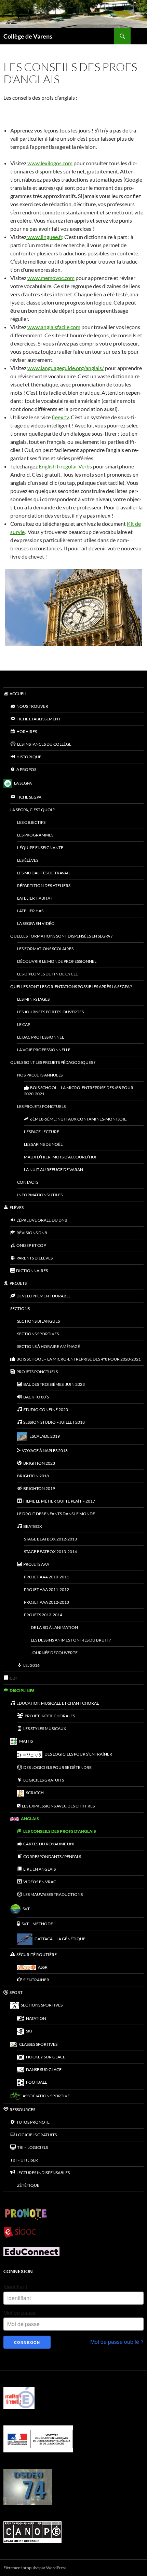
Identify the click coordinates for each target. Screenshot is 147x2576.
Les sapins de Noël (43, 1144)
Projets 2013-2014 (43, 1615)
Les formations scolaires (45, 949)
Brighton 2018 (33, 1476)
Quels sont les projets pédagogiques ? (53, 1062)
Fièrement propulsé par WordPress (35, 2568)
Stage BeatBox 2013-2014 (50, 1552)
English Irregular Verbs (65, 466)
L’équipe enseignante (40, 848)
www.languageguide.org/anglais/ (66, 368)
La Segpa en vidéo (36, 923)
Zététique (28, 2185)
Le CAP (24, 1024)
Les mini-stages (33, 999)
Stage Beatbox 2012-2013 (50, 1539)
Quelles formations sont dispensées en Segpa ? (61, 936)
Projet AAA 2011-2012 (46, 1589)
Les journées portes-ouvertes (50, 1012)
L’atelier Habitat (35, 898)
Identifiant (15, 2287)
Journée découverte (54, 1653)
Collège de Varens (28, 36)
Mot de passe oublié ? (117, 2342)
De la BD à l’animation (54, 1627)
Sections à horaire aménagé (49, 1346)
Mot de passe (20, 2313)
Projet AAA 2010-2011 (46, 1577)
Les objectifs (31, 822)
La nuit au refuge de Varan (54, 1170)
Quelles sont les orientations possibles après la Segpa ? (71, 987)
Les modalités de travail (44, 873)
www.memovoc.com (51, 278)
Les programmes (35, 835)
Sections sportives (38, 1334)
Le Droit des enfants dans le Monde (56, 1514)
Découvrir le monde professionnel (57, 961)
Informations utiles (40, 1195)
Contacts (28, 1182)
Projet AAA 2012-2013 (46, 1602)
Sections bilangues (38, 1321)
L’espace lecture (42, 1132)
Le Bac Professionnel (41, 1037)
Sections (20, 1308)
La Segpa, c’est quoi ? (32, 810)
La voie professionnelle (44, 1050)
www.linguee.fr (44, 237)
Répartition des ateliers (44, 885)
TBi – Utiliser (24, 2160)
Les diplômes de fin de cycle (48, 974)
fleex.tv (60, 417)
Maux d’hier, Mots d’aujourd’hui (60, 1157)
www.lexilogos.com (50, 163)
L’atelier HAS (30, 911)
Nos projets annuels (40, 1075)
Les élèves (28, 860)
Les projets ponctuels (41, 1106)
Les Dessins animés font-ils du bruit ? (71, 1640)
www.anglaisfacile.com (54, 327)
